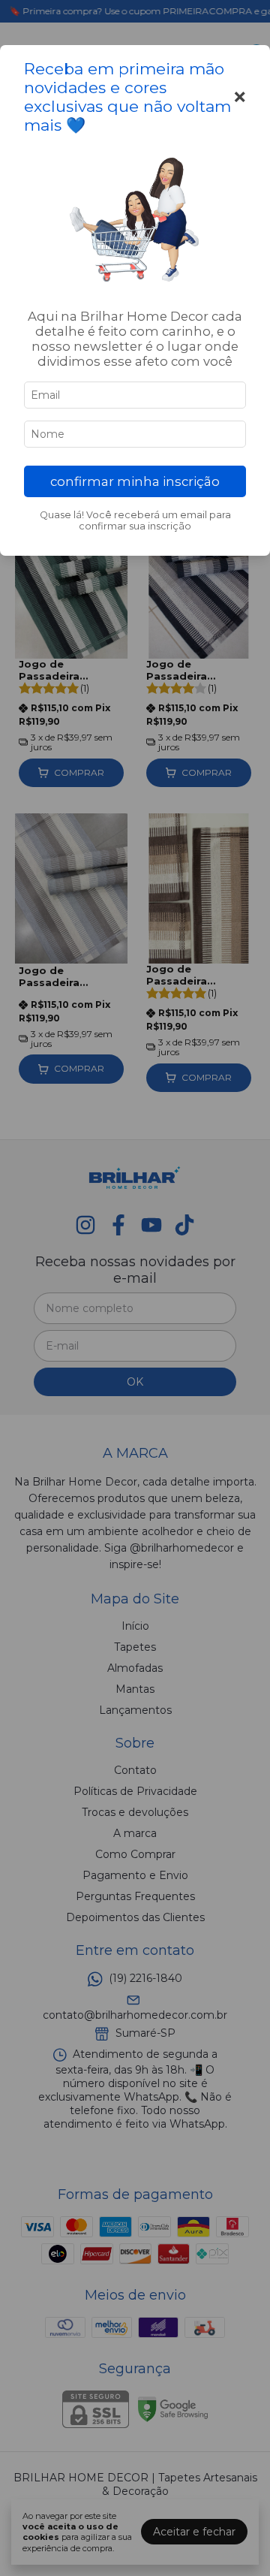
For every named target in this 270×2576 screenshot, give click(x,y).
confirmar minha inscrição (135, 481)
